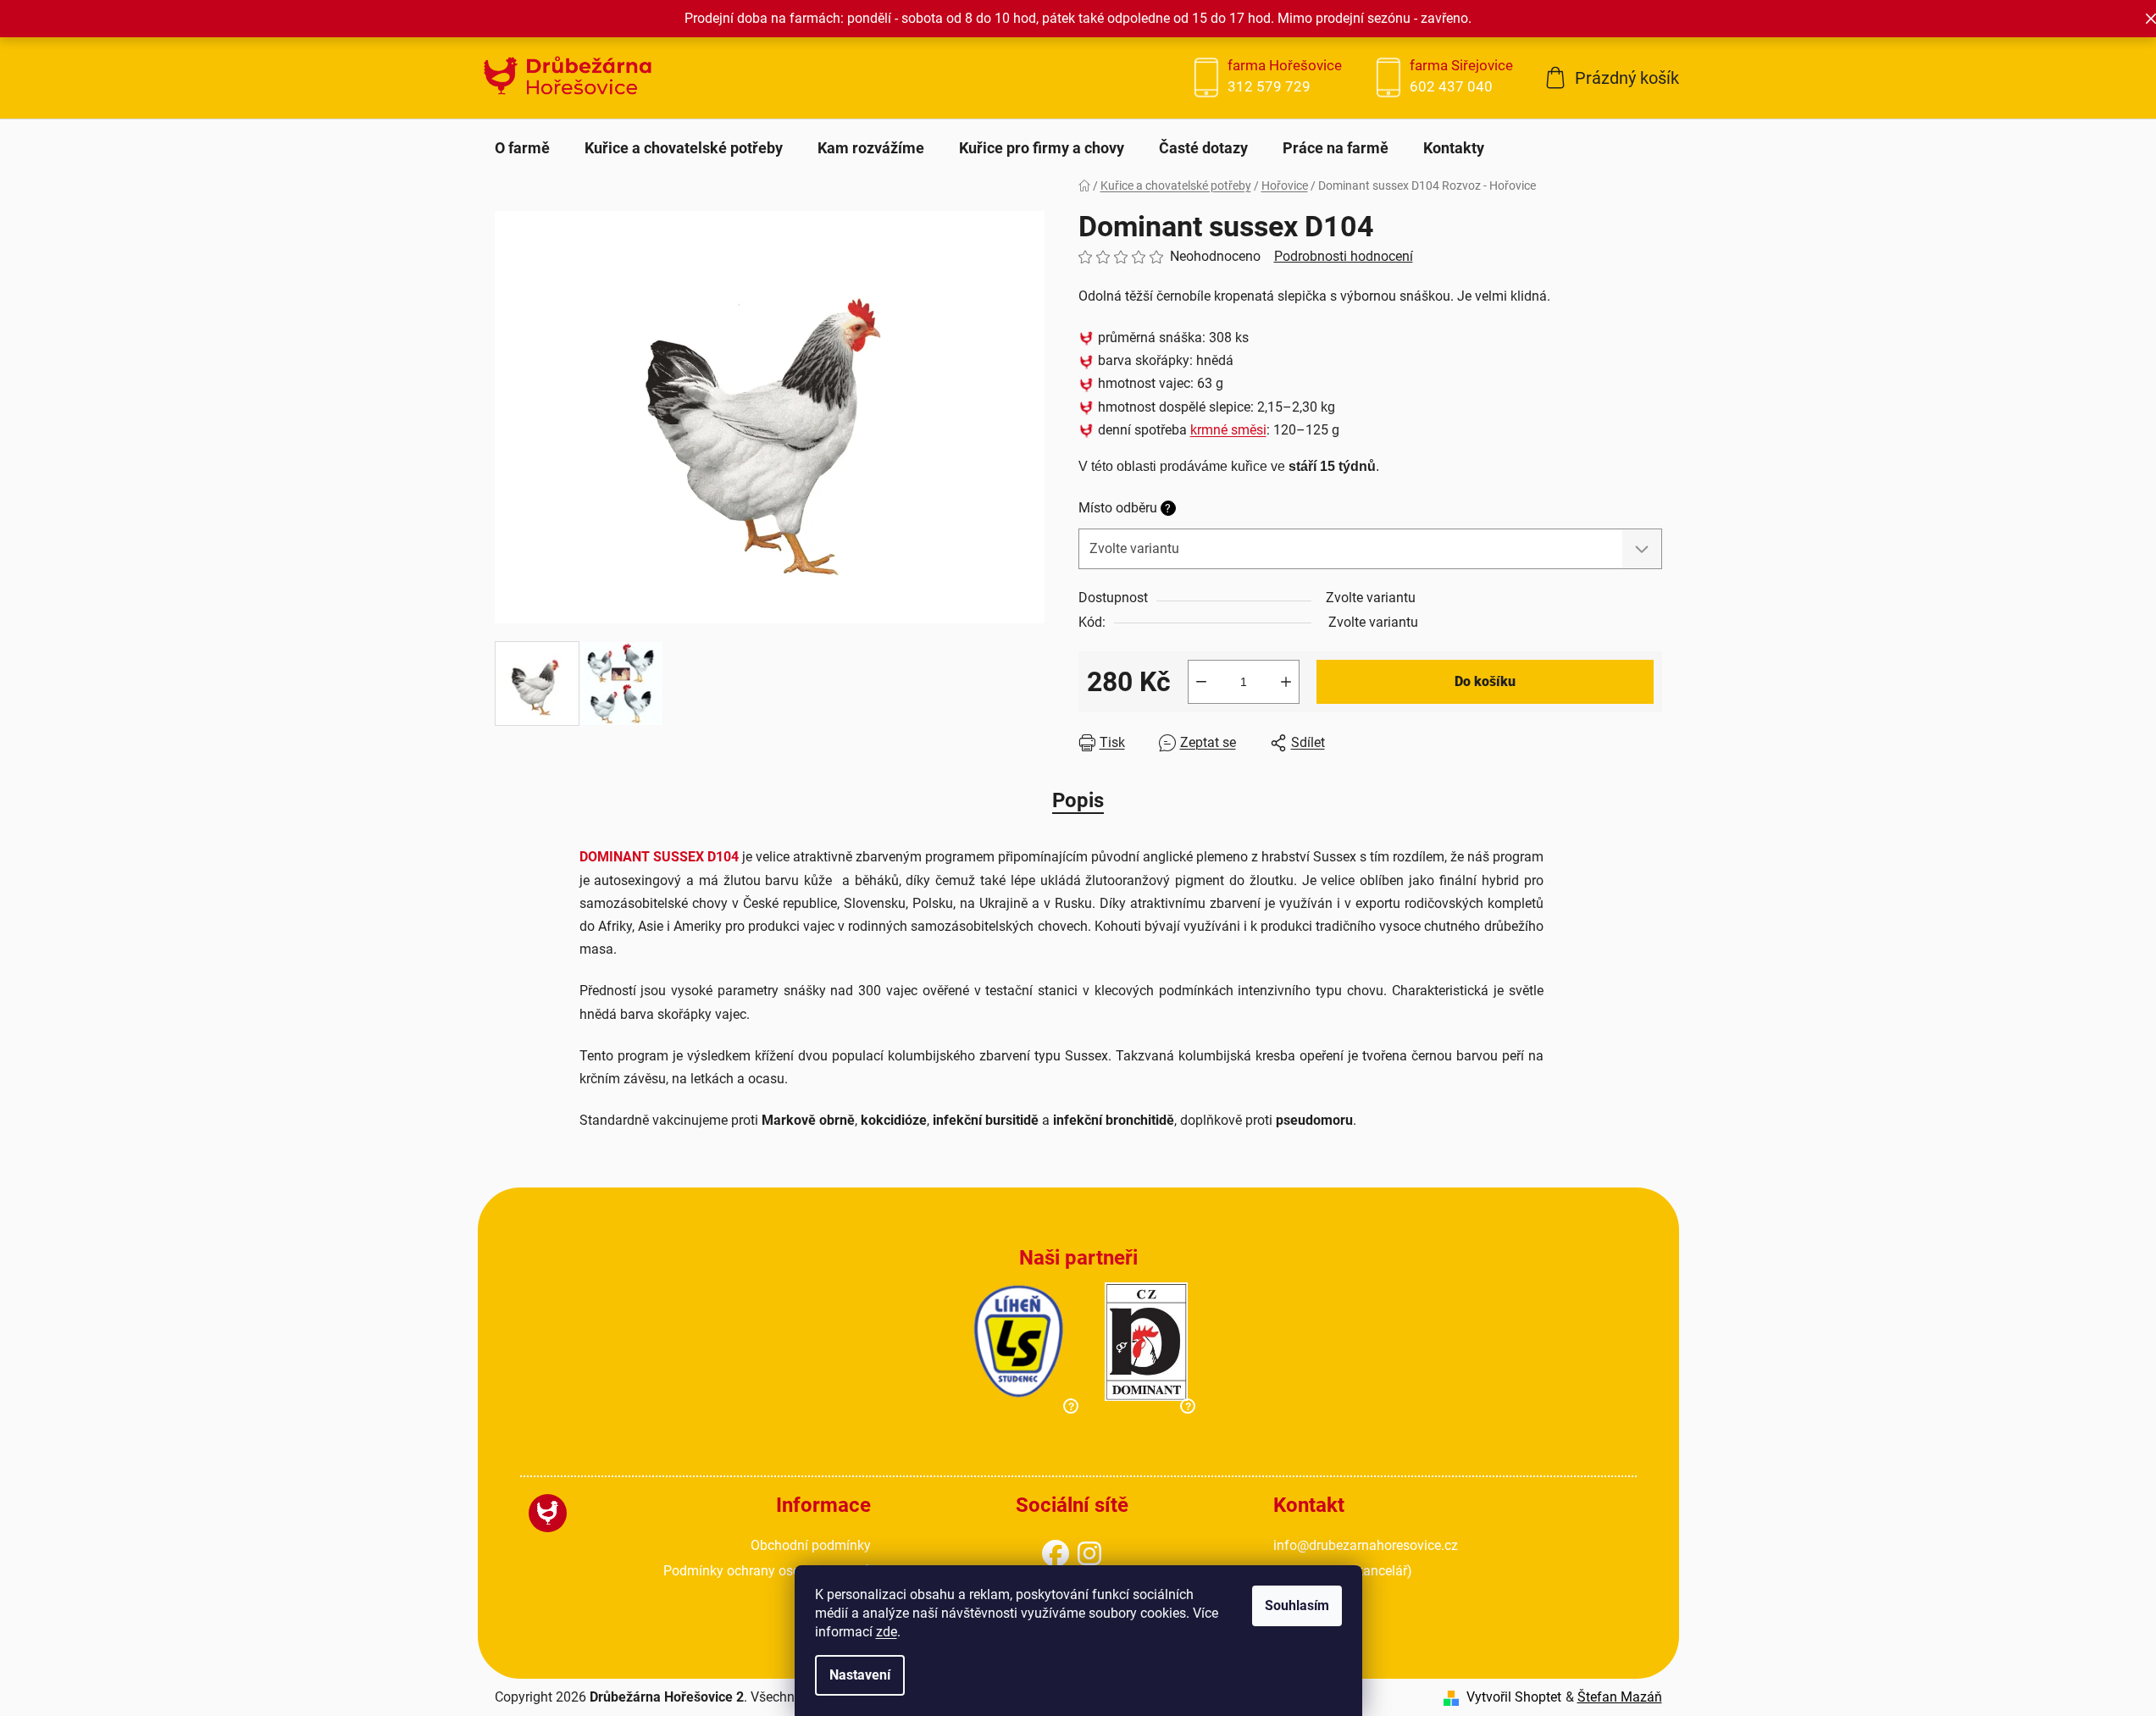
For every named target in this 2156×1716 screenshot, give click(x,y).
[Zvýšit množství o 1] (1286, 682)
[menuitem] (522, 148)
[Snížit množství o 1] (1201, 682)
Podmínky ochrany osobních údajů (767, 1571)
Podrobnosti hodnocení (1344, 256)
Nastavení (860, 1675)
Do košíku (1485, 681)
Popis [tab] (1078, 800)
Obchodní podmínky (811, 1545)
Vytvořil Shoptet (1514, 1697)
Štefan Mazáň (1620, 1697)
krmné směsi (1228, 430)
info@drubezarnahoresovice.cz (1366, 1545)
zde (887, 1632)
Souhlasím (1297, 1605)
